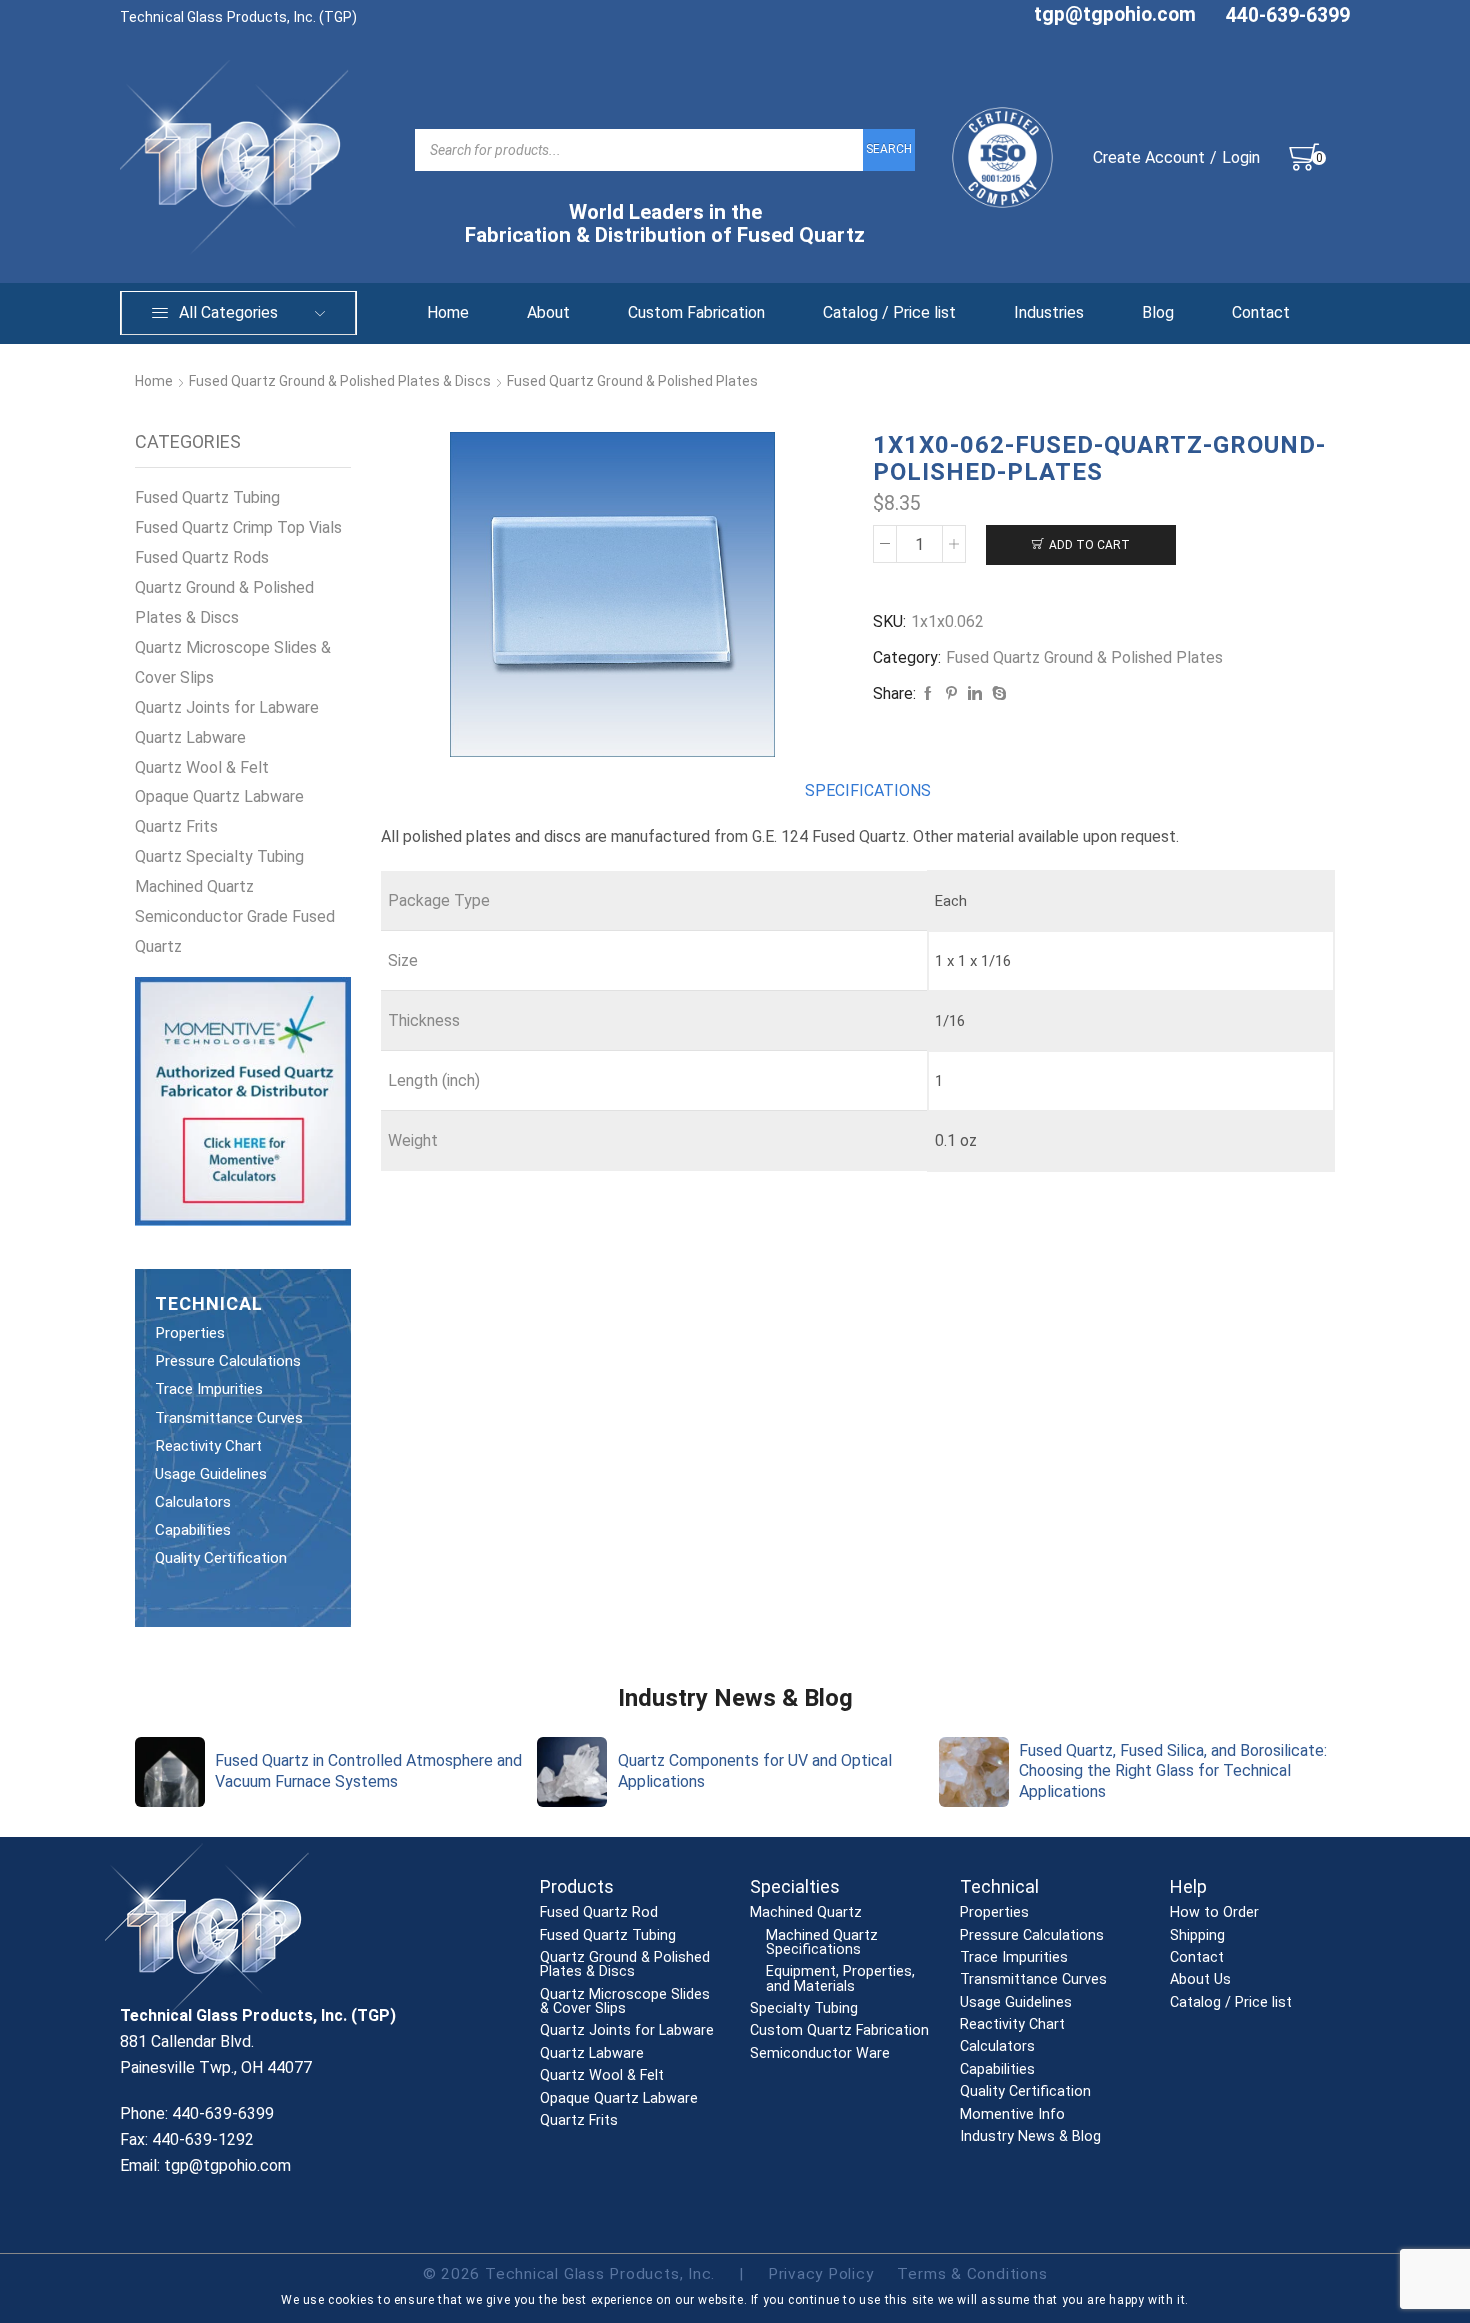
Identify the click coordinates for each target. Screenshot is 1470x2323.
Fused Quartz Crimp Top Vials (238, 527)
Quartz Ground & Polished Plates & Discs (224, 602)
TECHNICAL (209, 1303)
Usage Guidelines (211, 1474)
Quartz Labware (190, 737)
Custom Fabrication (696, 312)
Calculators (193, 1502)
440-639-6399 (1288, 15)
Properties (190, 1333)
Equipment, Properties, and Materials (840, 1979)
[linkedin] (975, 694)
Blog (1158, 312)
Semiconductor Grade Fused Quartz (235, 931)
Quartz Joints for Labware (227, 707)
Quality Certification (221, 1558)
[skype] (997, 694)
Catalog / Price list (889, 312)
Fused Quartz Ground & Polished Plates (632, 381)
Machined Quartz (194, 886)
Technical (999, 1886)
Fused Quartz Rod (599, 1913)
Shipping (1197, 1936)
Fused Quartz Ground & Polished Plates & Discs (340, 381)
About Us (1200, 1980)
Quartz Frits (176, 826)
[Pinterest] (951, 694)
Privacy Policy (821, 2274)
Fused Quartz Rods (202, 557)
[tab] (868, 791)
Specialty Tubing (804, 2009)
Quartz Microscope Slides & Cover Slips (233, 662)
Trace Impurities (209, 1389)
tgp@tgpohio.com (1115, 14)
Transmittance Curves (229, 1418)
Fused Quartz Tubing (207, 497)
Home (448, 312)
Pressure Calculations (228, 1361)
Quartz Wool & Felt (202, 767)
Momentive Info (1012, 2115)
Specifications (868, 790)
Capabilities (193, 1530)
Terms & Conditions (972, 2274)
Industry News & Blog (1030, 2137)
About (548, 312)
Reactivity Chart (208, 1446)
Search (889, 149)
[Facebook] (928, 694)
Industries (1049, 312)
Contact (1261, 312)
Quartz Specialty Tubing (219, 856)
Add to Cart (1089, 545)
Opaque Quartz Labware (219, 796)
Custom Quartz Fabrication (839, 2031)
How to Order (1214, 1913)
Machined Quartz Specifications (822, 1943)
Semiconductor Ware (820, 2054)
